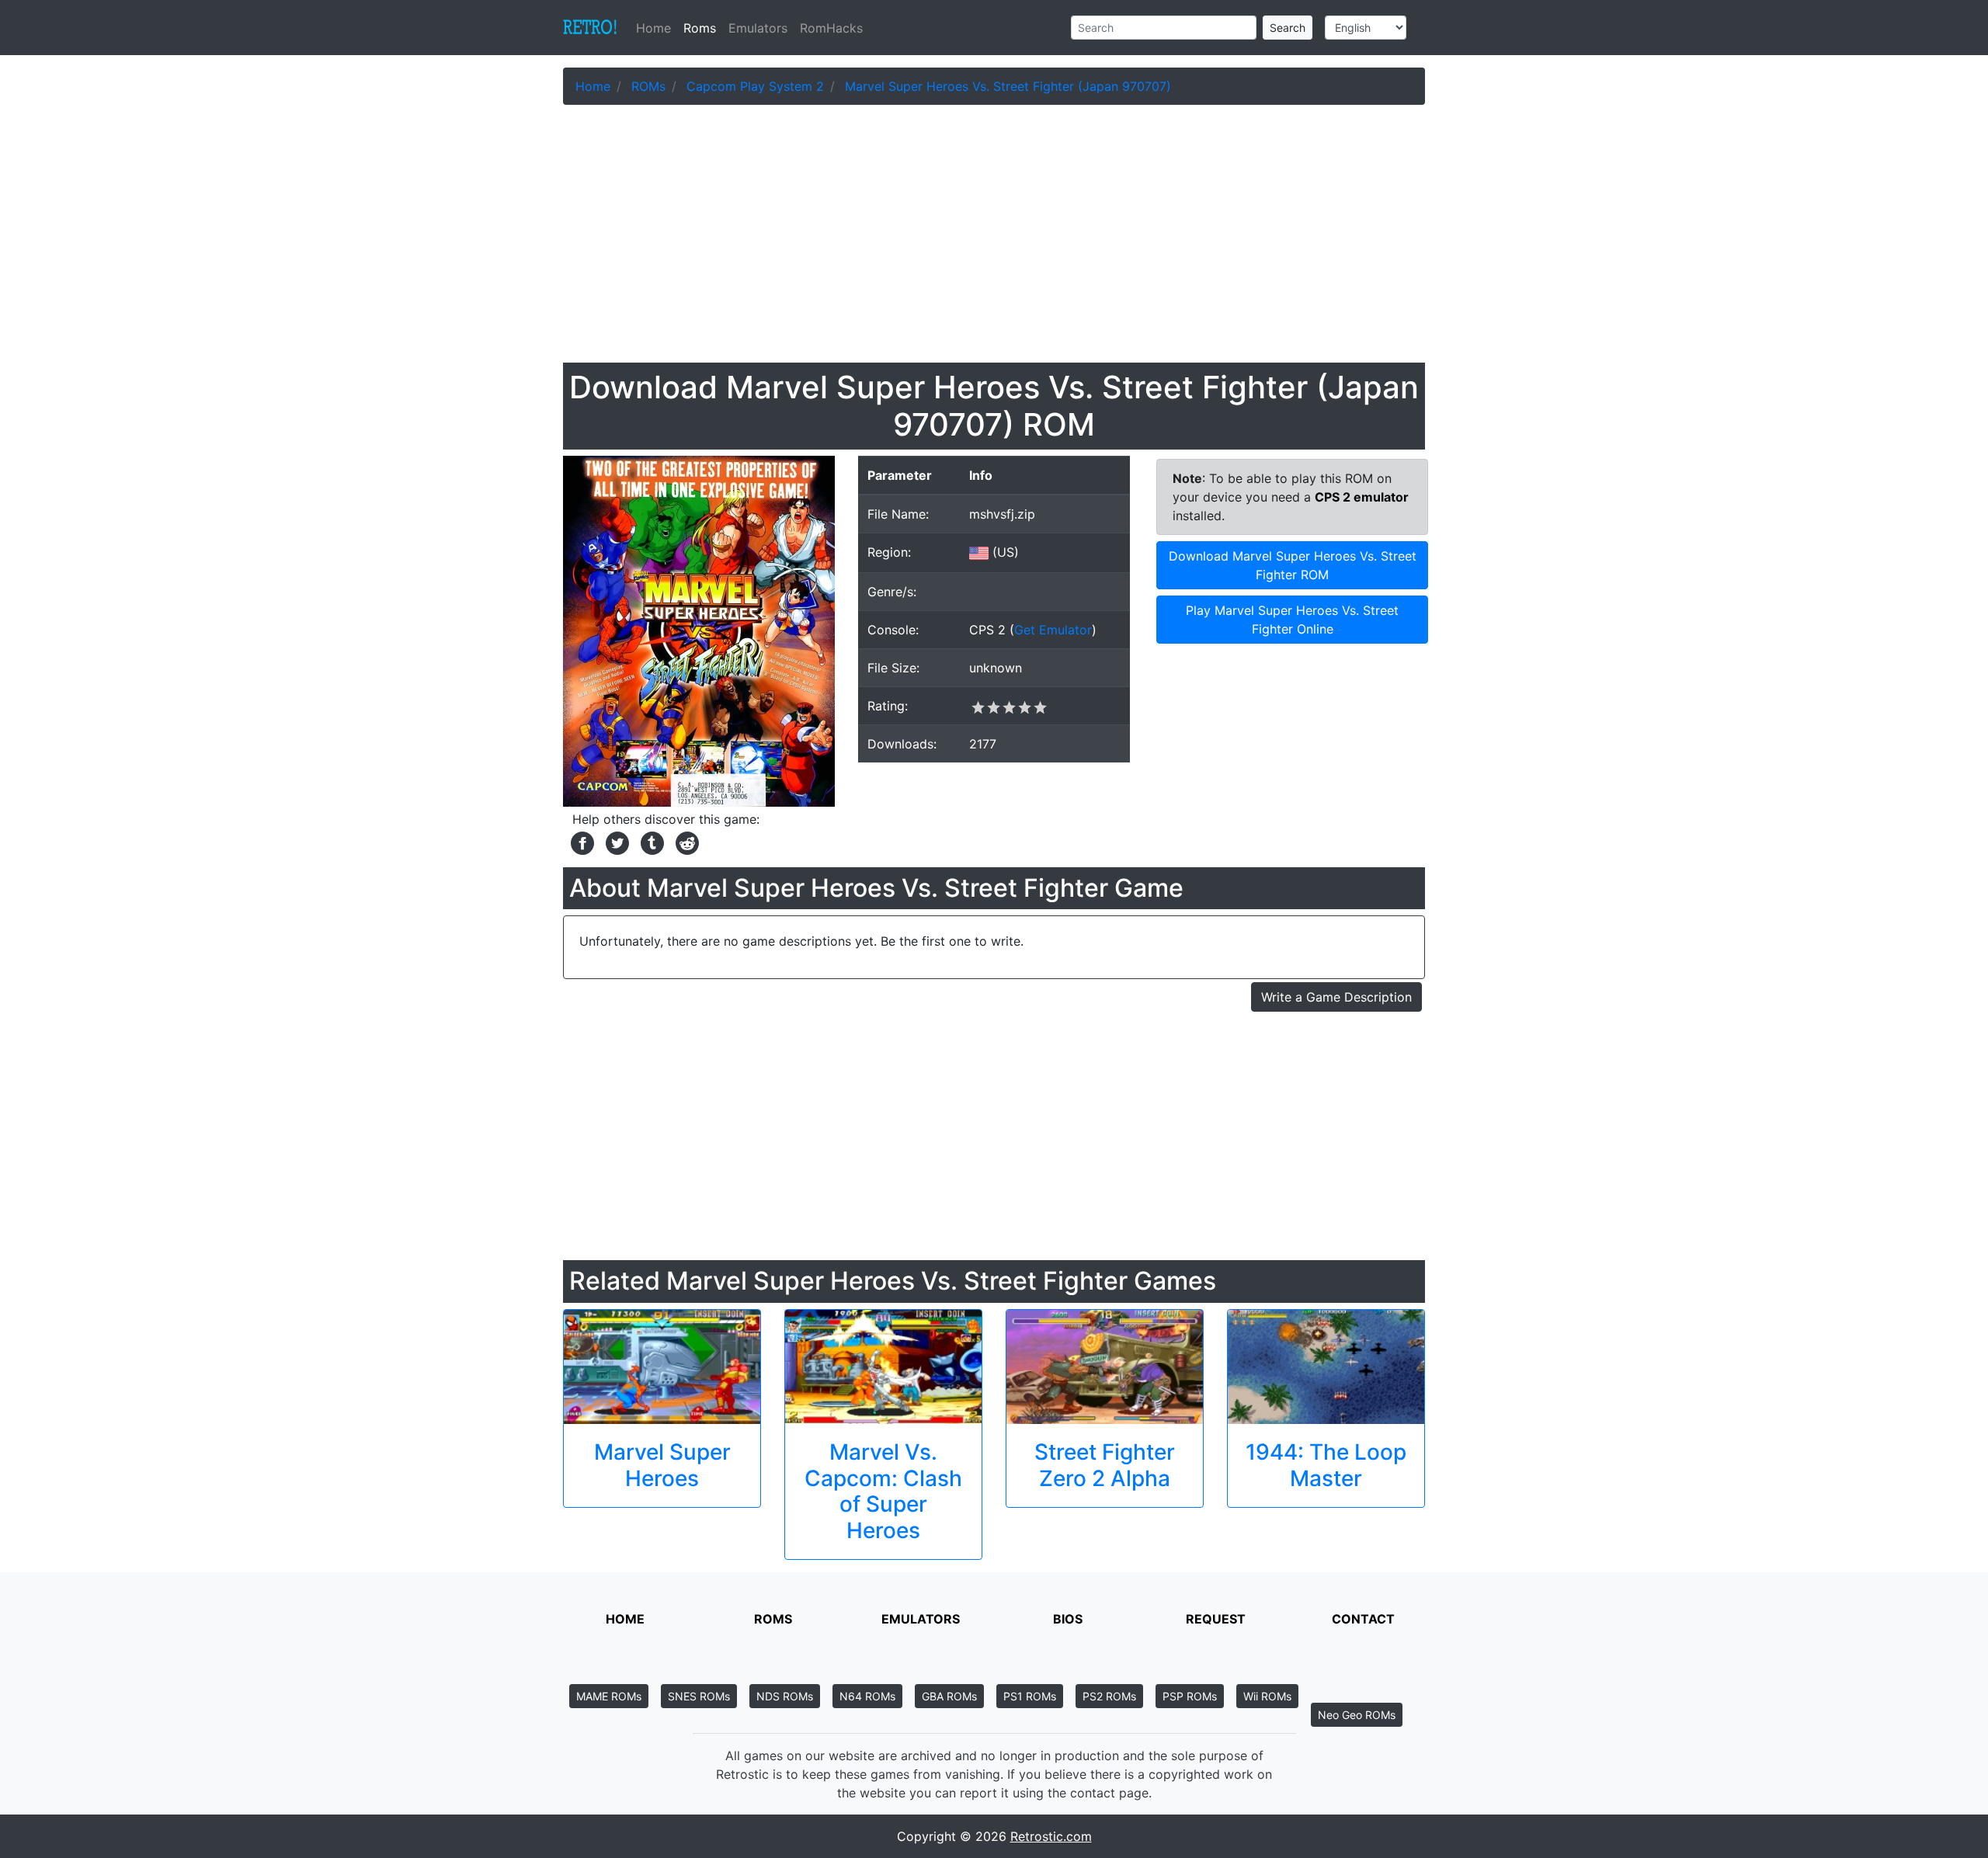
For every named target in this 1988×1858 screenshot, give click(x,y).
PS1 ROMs (1030, 1696)
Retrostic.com (1051, 1836)
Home (657, 28)
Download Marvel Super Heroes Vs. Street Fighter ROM (1293, 565)
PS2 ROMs (1109, 1696)
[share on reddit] (683, 842)
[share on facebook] (580, 842)
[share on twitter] (615, 842)
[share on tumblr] (650, 842)
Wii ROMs (1267, 1696)
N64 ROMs (867, 1696)
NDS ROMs (785, 1696)
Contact (1363, 1619)
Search (1288, 28)
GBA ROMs (949, 1696)
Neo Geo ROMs (1357, 1715)
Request (1216, 1619)
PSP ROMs (1190, 1696)
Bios (1068, 1619)
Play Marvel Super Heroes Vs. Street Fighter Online (1292, 620)
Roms (700, 28)
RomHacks (831, 28)
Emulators (758, 28)
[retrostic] (590, 28)
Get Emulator (1053, 630)
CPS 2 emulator (1362, 497)
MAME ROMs (609, 1696)
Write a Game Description (1336, 997)
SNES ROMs (699, 1696)
